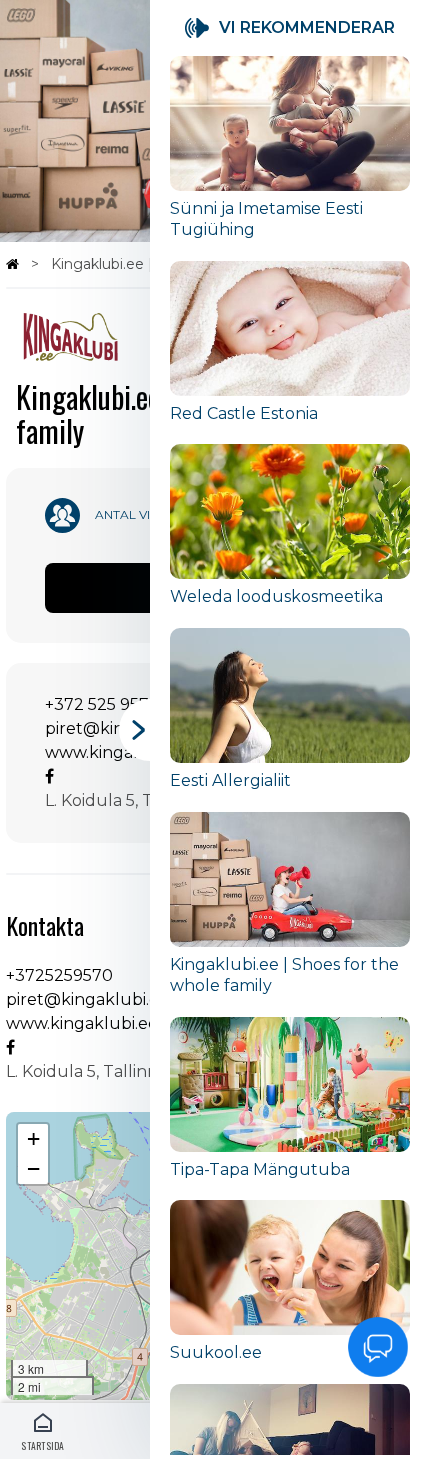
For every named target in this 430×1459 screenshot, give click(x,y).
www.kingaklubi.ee (121, 752)
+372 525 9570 (102, 704)
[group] (290, 158)
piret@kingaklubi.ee (87, 999)
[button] (33, 1139)
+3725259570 (59, 975)
